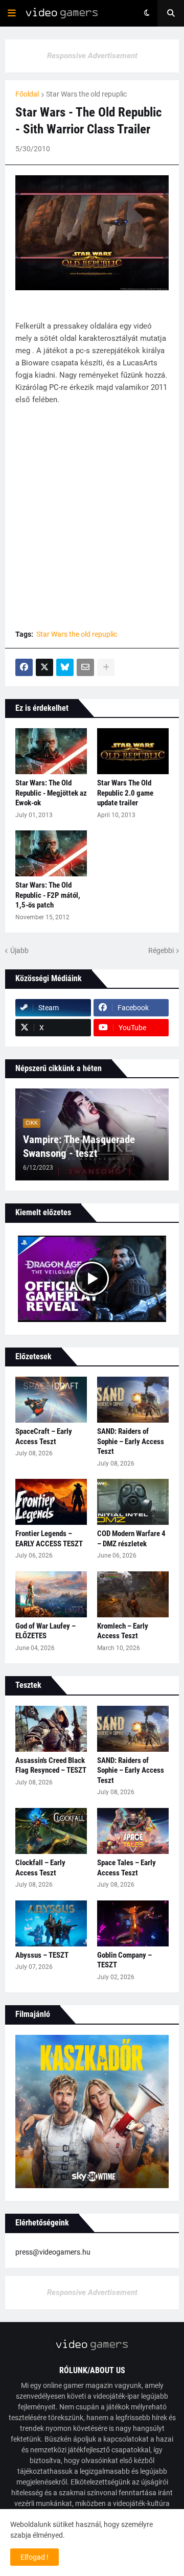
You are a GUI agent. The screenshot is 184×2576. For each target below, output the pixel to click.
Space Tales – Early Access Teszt (126, 1868)
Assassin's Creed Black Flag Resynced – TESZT (51, 1766)
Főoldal (27, 94)
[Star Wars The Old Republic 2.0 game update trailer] (133, 751)
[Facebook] (24, 667)
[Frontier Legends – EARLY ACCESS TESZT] (51, 1502)
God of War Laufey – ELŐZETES (45, 1631)
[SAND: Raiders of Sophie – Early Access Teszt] (133, 1400)
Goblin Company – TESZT (124, 1960)
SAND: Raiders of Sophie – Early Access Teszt (131, 1441)
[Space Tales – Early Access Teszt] (133, 1831)
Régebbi (161, 950)
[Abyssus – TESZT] (51, 1923)
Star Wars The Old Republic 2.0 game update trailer (125, 793)
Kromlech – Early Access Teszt (123, 1631)
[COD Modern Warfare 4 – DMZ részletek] (133, 1502)
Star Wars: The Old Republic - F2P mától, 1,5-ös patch (48, 895)
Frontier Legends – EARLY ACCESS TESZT (49, 1539)
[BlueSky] (65, 667)
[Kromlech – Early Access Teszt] (133, 1594)
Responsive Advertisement (92, 56)
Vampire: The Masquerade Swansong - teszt (79, 1146)
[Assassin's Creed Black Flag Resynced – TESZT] (51, 1729)
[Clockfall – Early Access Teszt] (51, 1831)
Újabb (19, 950)
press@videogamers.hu (53, 2252)
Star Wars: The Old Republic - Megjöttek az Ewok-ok (51, 793)
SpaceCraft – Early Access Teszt (44, 1436)
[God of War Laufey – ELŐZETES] (51, 1594)
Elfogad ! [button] (34, 2557)
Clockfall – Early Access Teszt (40, 1868)
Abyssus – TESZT (42, 1955)
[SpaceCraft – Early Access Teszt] (51, 1400)
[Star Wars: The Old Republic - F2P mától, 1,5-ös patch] (51, 853)
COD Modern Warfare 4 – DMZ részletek (131, 1539)
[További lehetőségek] (106, 667)
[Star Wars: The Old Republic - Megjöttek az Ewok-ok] (51, 751)
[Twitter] (44, 667)
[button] (12, 13)
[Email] (85, 667)
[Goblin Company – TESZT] (133, 1923)
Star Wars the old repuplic (86, 94)
